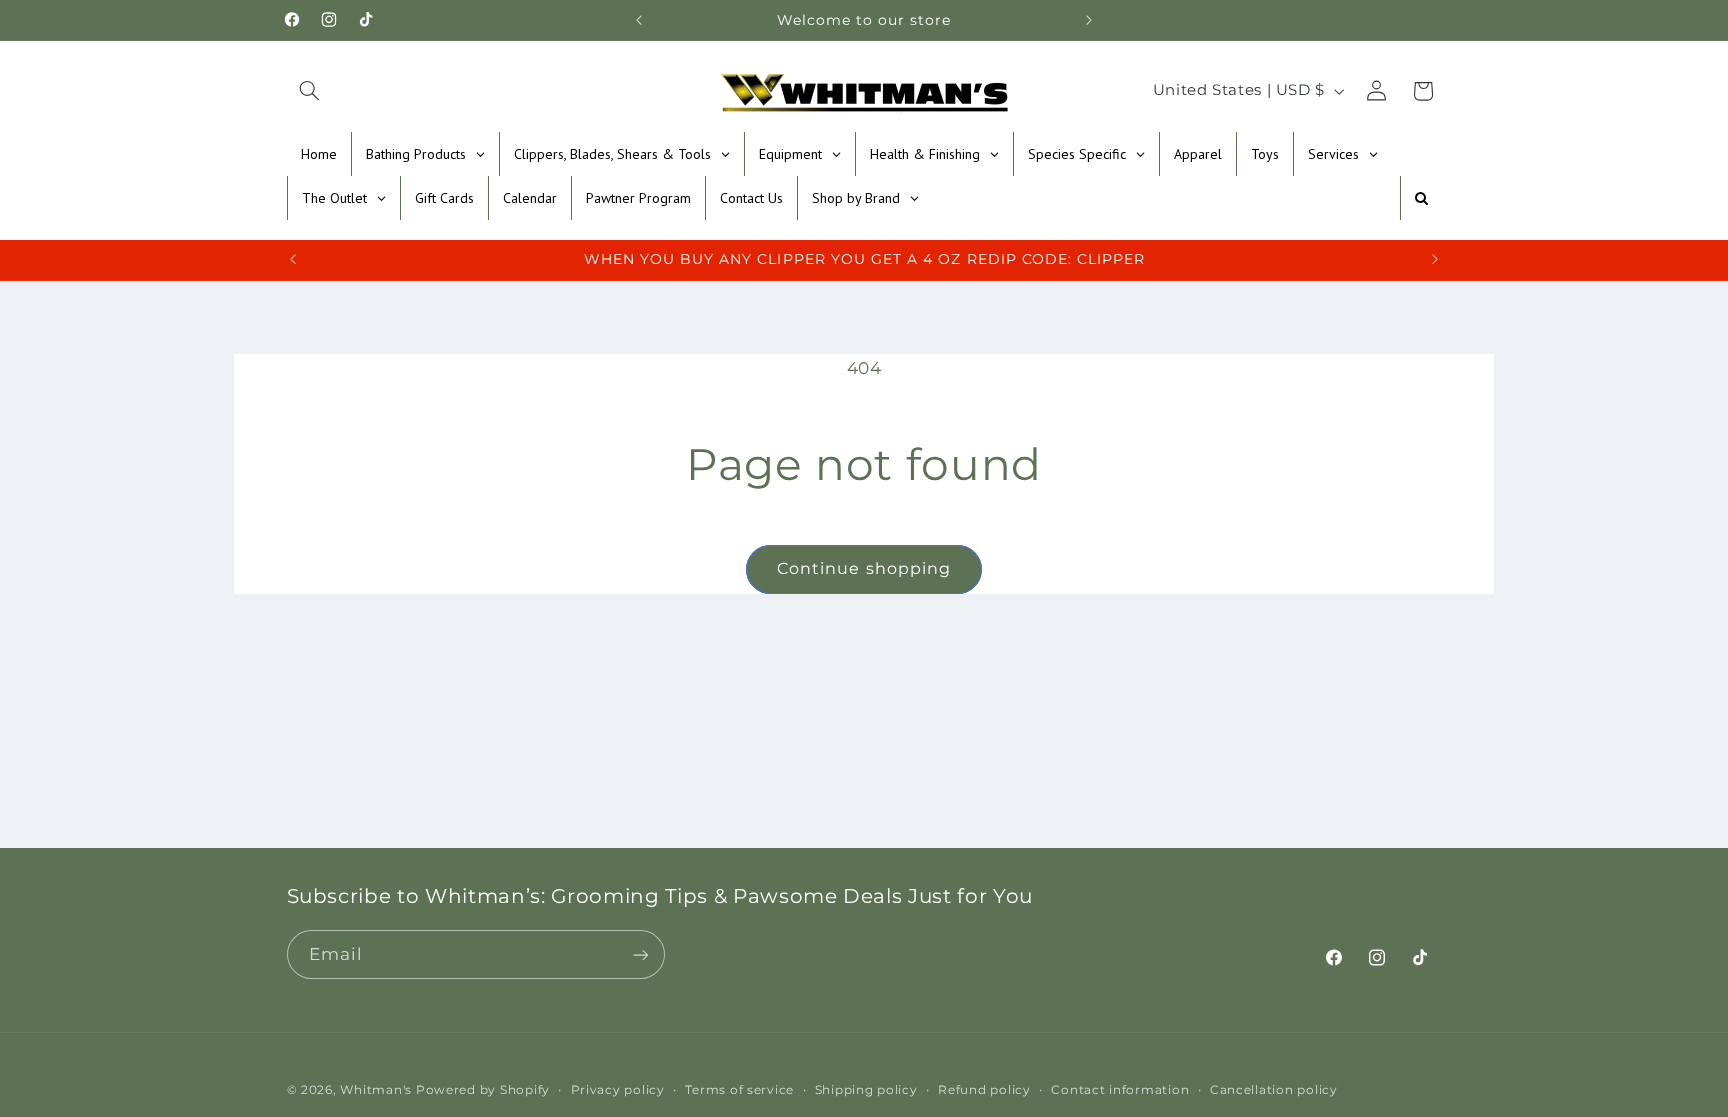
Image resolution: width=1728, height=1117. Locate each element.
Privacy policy (618, 1090)
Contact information (1120, 1090)
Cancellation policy (1274, 1090)
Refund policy (984, 1090)
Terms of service (739, 1090)
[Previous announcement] (639, 20)
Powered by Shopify (483, 1090)
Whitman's (376, 1090)
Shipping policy (866, 1090)
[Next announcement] (1089, 20)
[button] (310, 91)
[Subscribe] (640, 954)
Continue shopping (864, 568)
